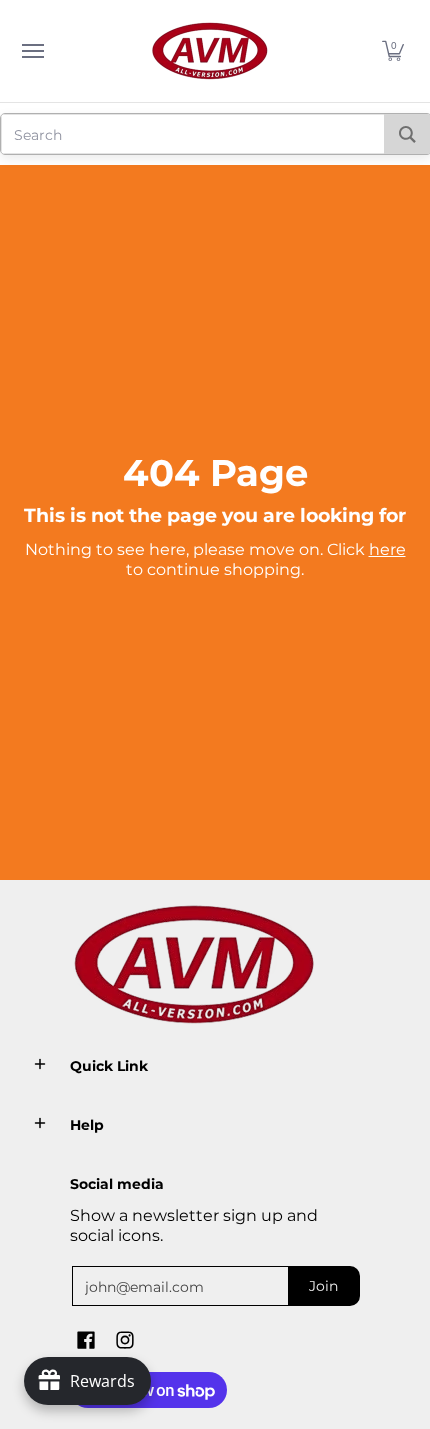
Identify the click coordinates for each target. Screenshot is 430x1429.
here (387, 549)
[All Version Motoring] (210, 51)
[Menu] (32, 51)
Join (323, 1286)
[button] (393, 51)
